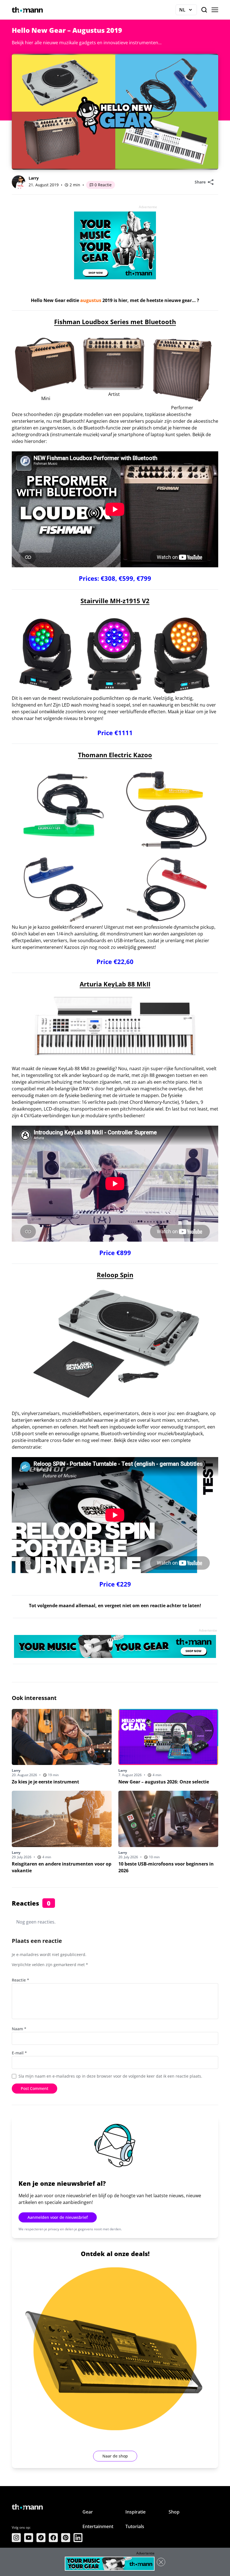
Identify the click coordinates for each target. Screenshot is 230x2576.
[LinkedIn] (78, 2538)
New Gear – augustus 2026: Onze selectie (164, 1782)
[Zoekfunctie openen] (204, 10)
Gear (88, 2512)
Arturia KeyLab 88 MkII (115, 984)
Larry (34, 178)
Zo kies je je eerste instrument (45, 1782)
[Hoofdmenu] (215, 10)
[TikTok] (41, 2538)
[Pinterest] (66, 2538)
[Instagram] (16, 2538)
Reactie (20, 1980)
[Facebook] (53, 2538)
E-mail (19, 2053)
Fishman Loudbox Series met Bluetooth (115, 322)
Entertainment (98, 2526)
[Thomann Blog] (27, 10)
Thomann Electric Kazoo (115, 755)
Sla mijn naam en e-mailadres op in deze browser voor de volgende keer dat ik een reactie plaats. (110, 2076)
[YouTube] (29, 2538)
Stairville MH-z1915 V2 (115, 601)
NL (188, 11)
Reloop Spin (115, 1275)
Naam (19, 2029)
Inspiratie (135, 2512)
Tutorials (135, 2526)
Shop (174, 2512)
